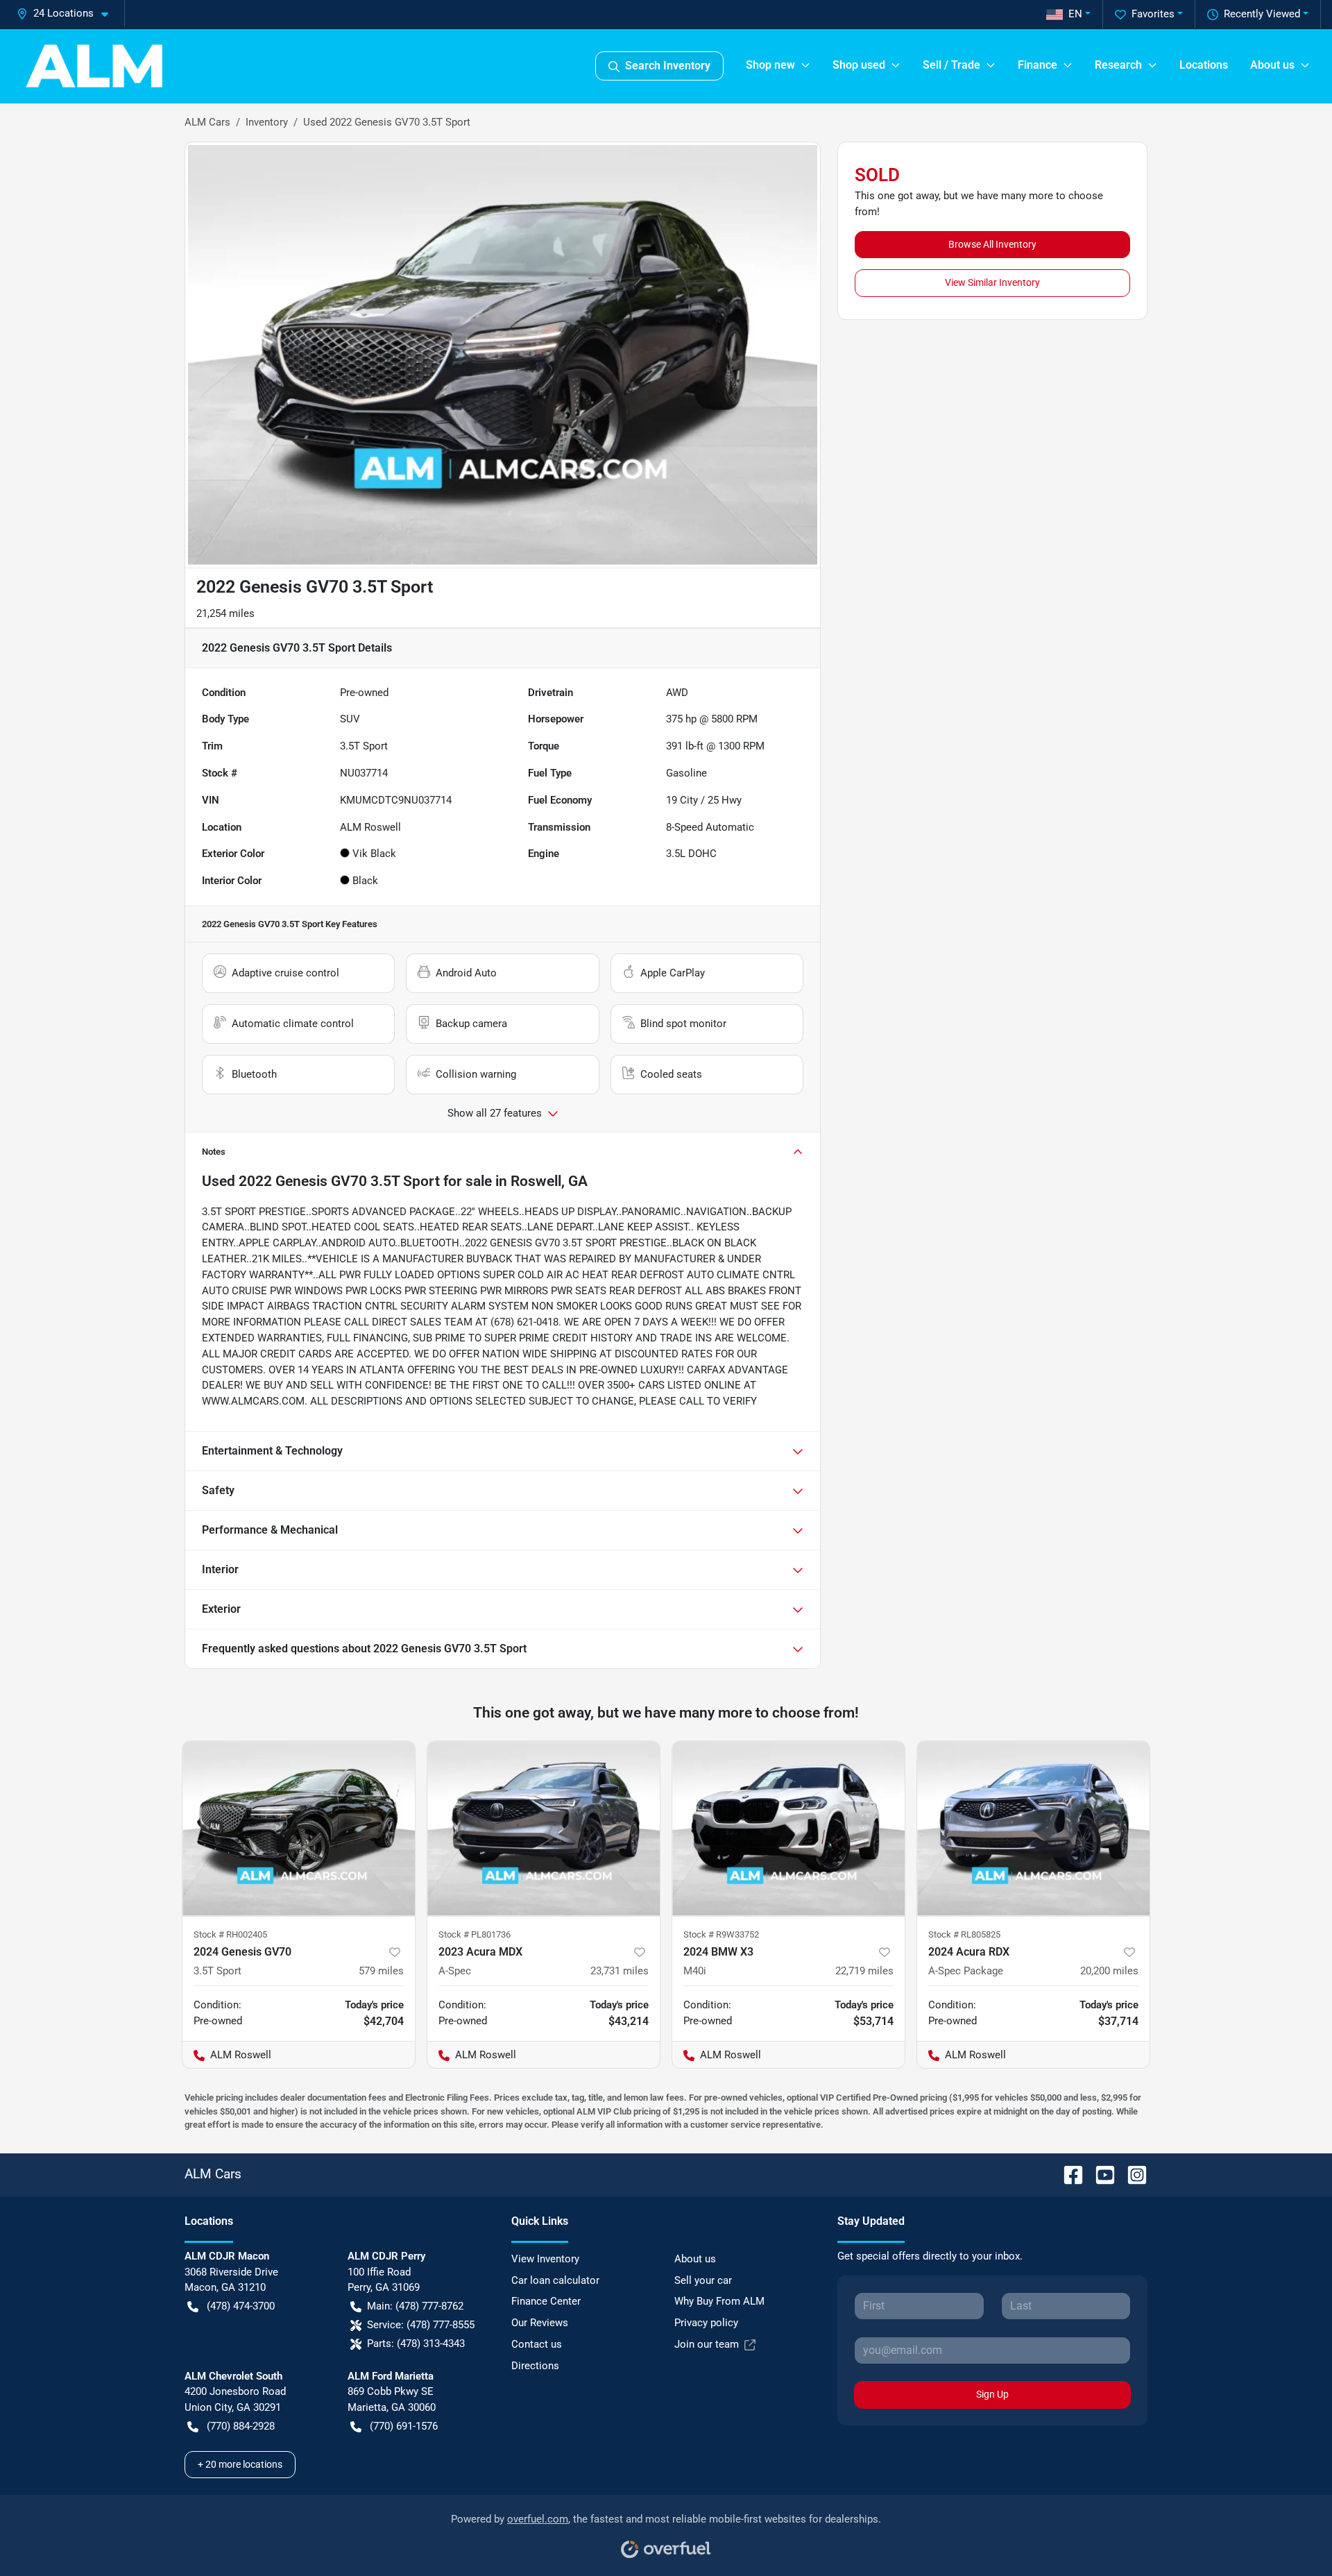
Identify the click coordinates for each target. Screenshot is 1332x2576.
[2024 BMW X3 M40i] (788, 1828)
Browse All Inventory (992, 244)
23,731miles (620, 1971)
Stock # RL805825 (964, 1934)
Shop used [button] (859, 65)
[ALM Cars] (94, 66)
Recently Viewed (1262, 14)
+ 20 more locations (240, 2464)
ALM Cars (207, 122)
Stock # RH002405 (230, 1934)
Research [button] (1118, 65)
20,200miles (1109, 1971)
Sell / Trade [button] (951, 65)
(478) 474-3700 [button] (241, 2306)
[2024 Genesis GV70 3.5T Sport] (299, 1828)
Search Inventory (668, 66)
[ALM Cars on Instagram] (1132, 2174)
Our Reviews (540, 2323)
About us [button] (1272, 65)
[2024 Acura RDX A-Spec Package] (1033, 1828)
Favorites (1153, 14)
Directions (535, 2366)
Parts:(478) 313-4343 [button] (416, 2344)
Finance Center (546, 2301)
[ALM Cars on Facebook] (1068, 2174)
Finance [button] (1038, 65)
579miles (381, 1971)
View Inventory (545, 2259)
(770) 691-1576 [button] (404, 2426)
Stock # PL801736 (475, 1934)
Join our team (707, 2344)
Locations (1204, 65)
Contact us (537, 2344)
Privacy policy (706, 2323)
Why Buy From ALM (719, 2301)
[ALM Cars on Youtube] (1100, 2174)
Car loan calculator (555, 2280)
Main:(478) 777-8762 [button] (415, 2306)
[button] (68, 14)
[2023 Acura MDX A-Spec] (544, 1828)
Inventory (267, 122)
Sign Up (992, 2394)
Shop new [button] (770, 65)
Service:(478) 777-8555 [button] (421, 2325)
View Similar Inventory (992, 282)
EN (1075, 14)
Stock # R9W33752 (721, 1934)
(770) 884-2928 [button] (241, 2426)
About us (695, 2259)
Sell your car (703, 2280)
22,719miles (864, 1971)
